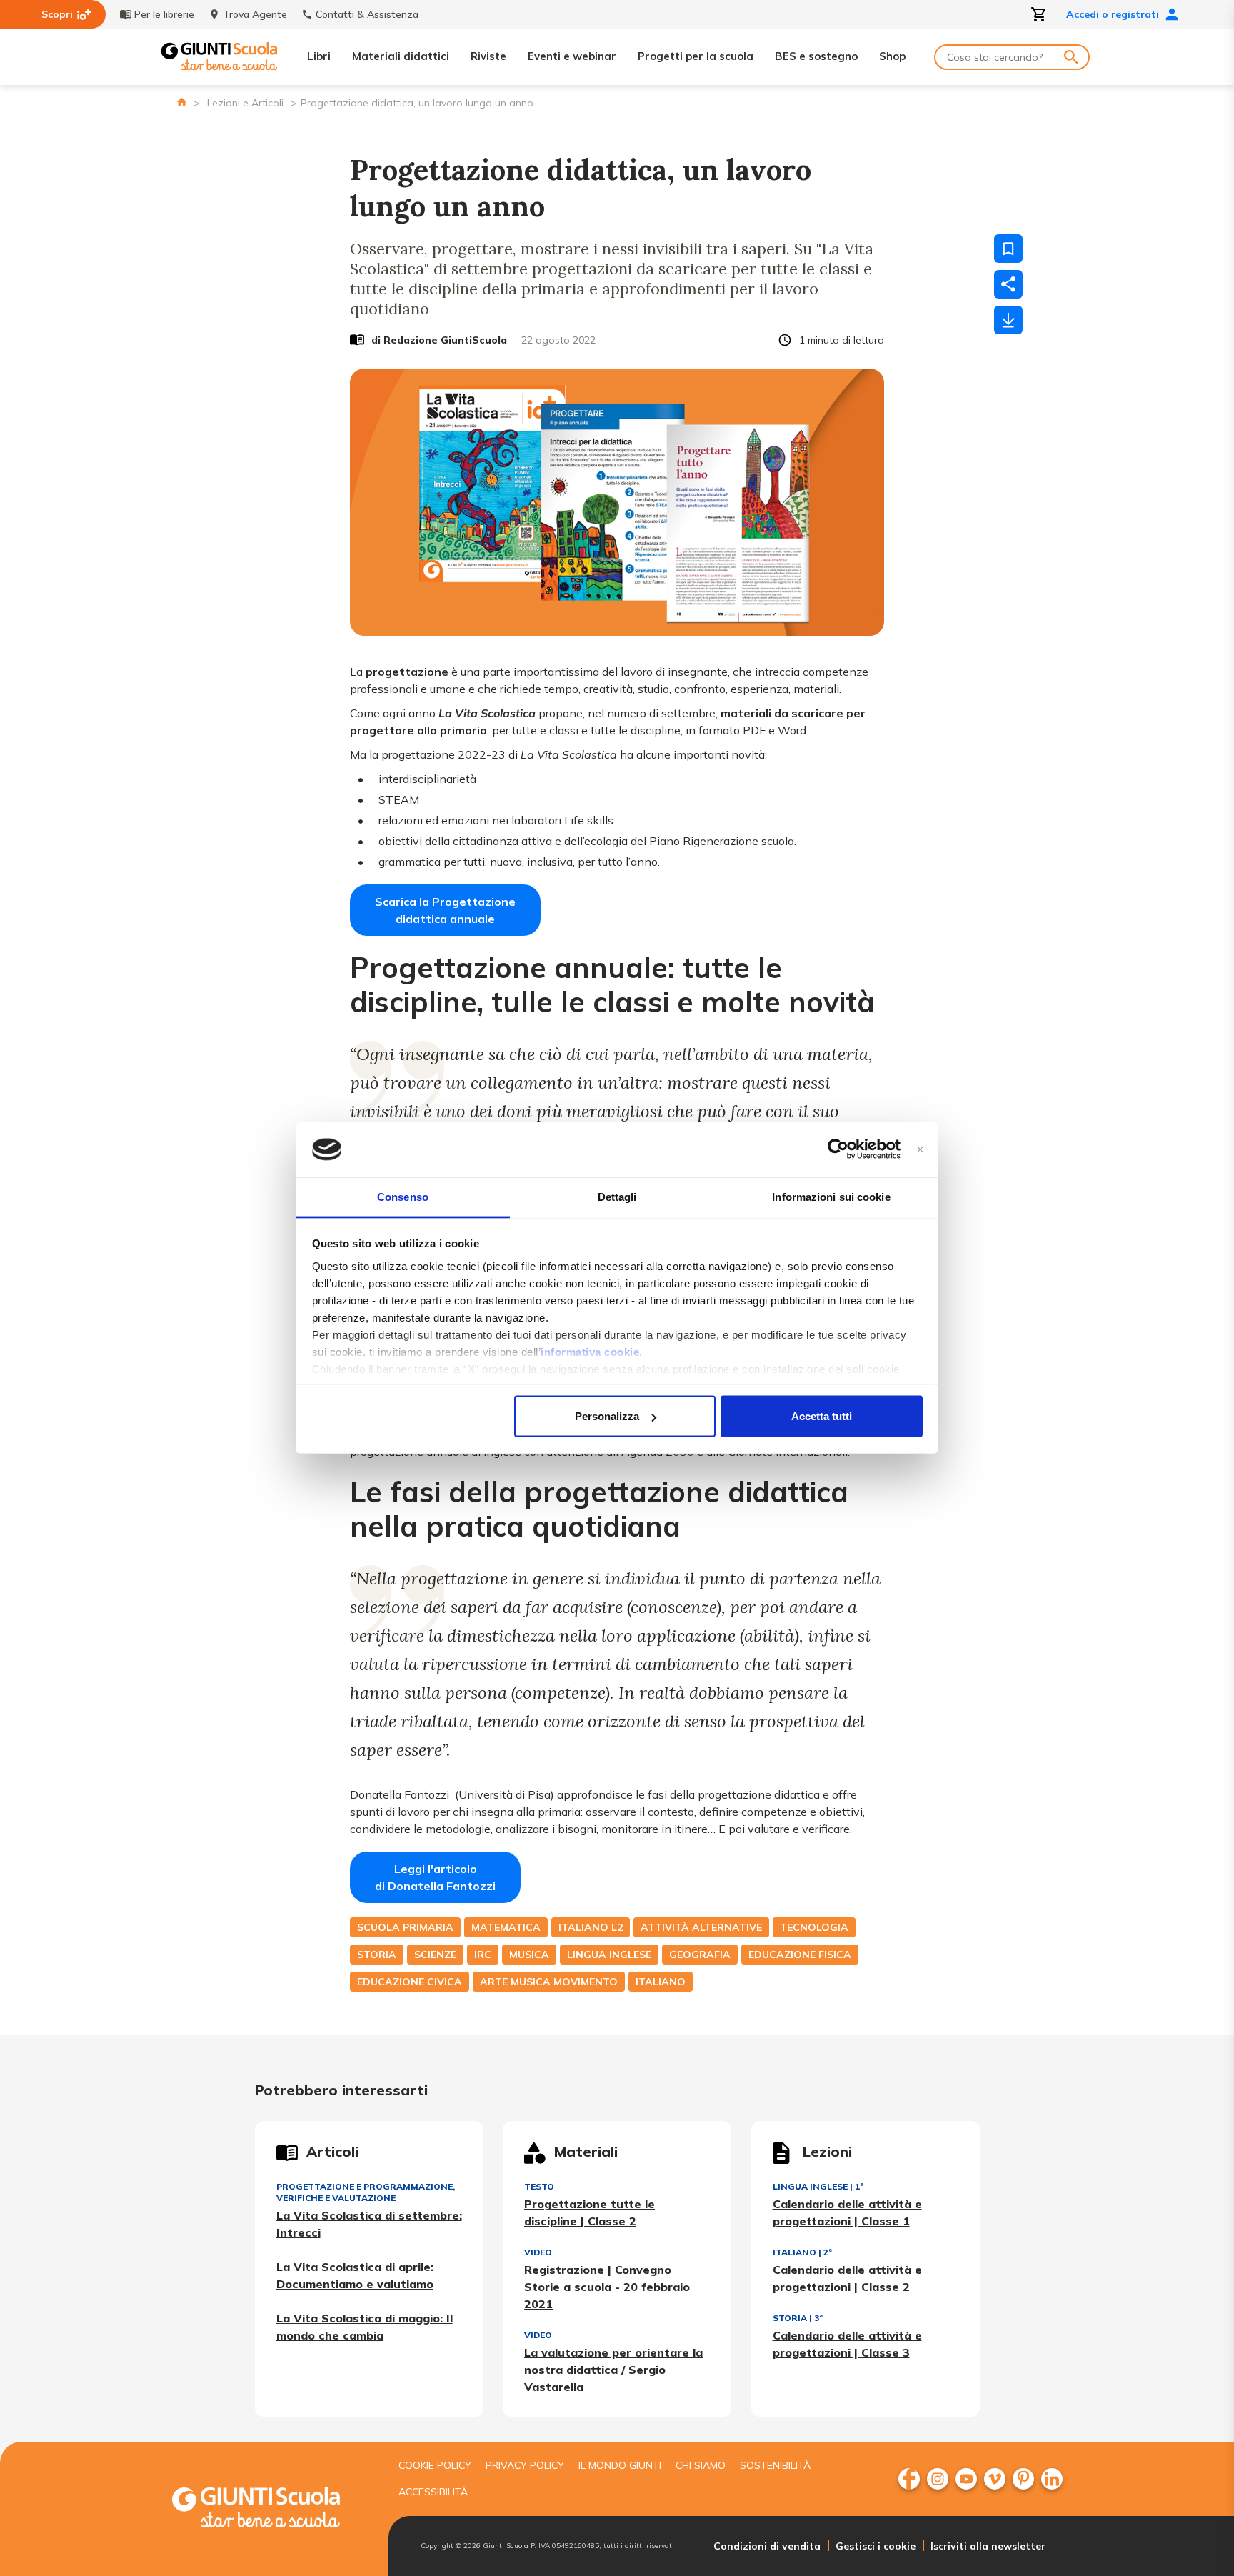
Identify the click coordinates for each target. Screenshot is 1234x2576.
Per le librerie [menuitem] (164, 14)
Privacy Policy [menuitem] (525, 2465)
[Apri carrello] (1039, 14)
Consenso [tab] (403, 1196)
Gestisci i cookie (876, 2546)
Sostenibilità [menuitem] (775, 2465)
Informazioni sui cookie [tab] (831, 1196)
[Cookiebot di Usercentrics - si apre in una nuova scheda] (838, 1149)
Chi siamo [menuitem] (701, 2465)
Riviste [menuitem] (488, 56)
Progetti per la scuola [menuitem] (696, 56)
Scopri (57, 14)
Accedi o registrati (1113, 14)
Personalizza (607, 1416)
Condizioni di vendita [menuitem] (767, 2546)
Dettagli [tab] (617, 1196)
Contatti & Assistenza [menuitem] (367, 14)
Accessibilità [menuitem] (433, 2492)
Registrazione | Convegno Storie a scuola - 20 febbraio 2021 (607, 2287)
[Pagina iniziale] (182, 102)
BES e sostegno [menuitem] (816, 56)
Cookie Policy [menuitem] (435, 2465)
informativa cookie (590, 1351)
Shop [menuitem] (892, 56)
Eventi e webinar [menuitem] (572, 56)
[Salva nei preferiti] (1008, 249)
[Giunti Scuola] (219, 57)
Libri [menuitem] (319, 56)
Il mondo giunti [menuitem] (620, 2465)
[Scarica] (1008, 320)
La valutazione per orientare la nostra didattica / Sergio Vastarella (613, 2370)
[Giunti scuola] (271, 2509)
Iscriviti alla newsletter (988, 2546)
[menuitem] (909, 2479)
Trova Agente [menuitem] (255, 14)
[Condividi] (1008, 284)
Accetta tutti (822, 1416)
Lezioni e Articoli (245, 103)
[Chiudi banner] (920, 1150)
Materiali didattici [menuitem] (401, 56)
